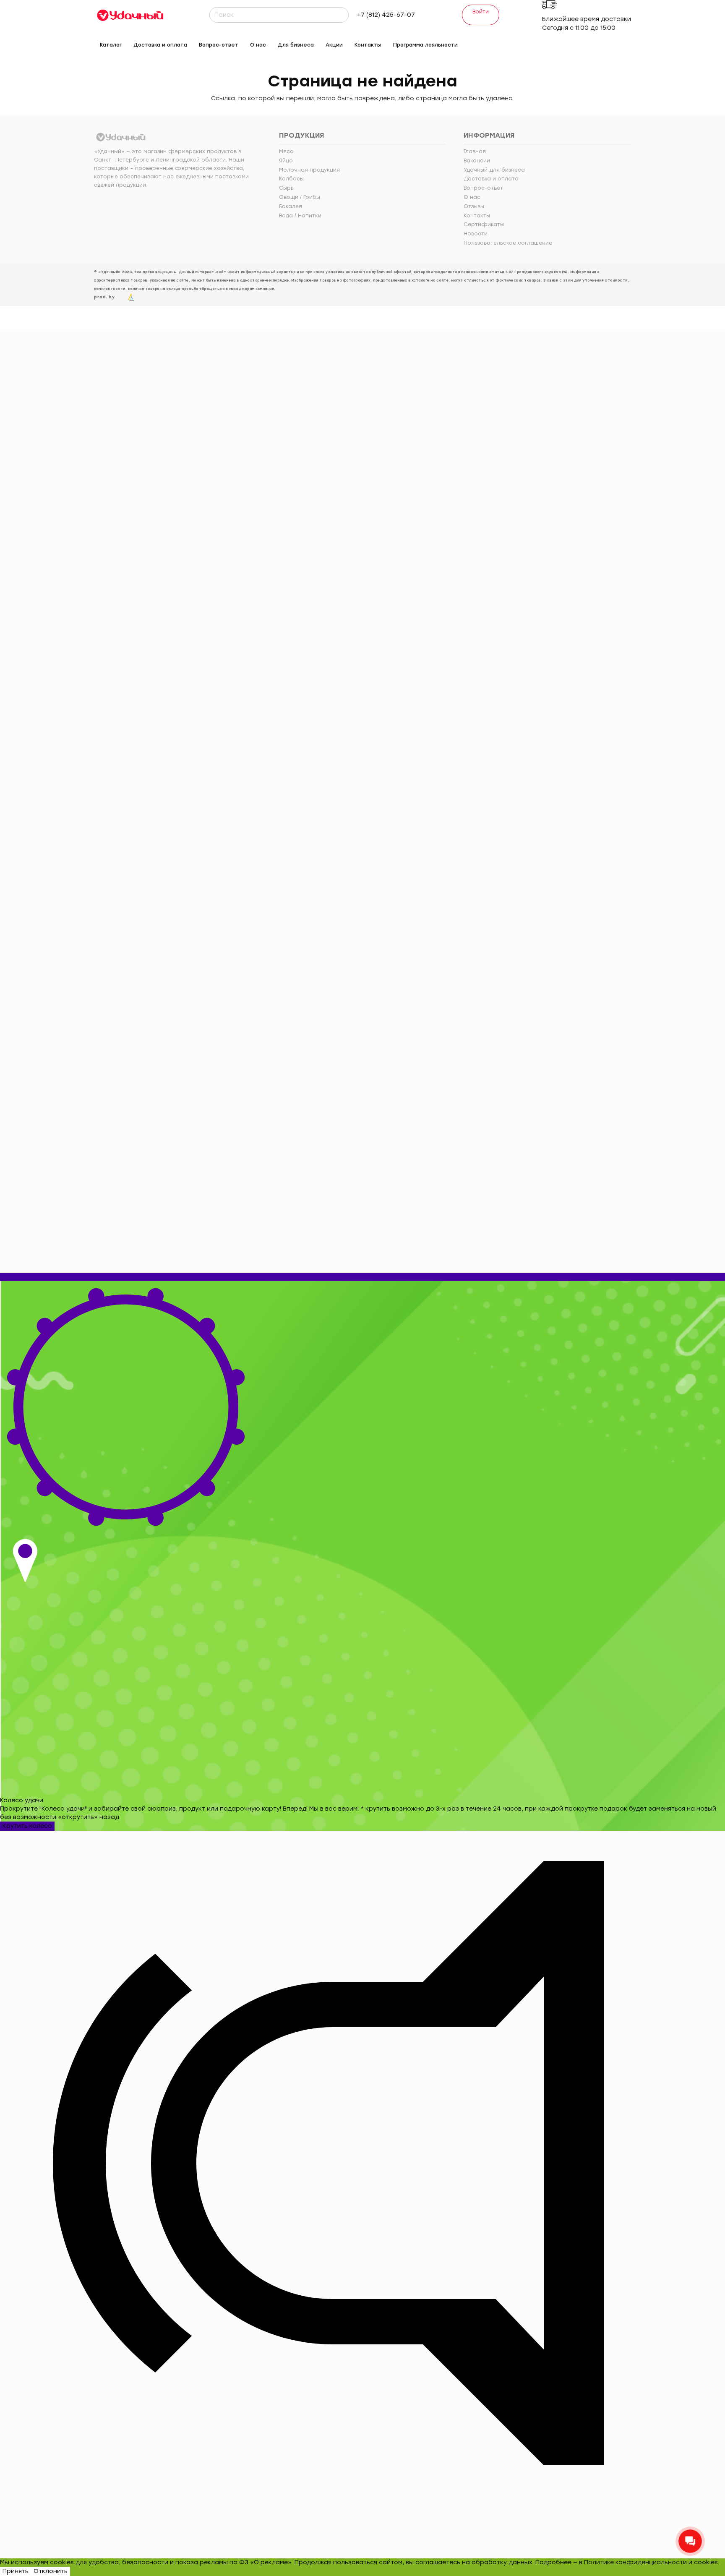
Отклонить (51, 2571)
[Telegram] (552, 43)
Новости (476, 234)
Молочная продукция (309, 170)
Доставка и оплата (491, 179)
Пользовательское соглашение (508, 243)
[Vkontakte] (539, 43)
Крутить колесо (27, 1826)
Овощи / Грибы (300, 197)
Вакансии (477, 161)
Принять (16, 2571)
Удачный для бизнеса (494, 170)
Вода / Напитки (300, 216)
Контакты (477, 216)
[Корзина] (626, 45)
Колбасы (291, 179)
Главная (475, 151)
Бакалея (291, 206)
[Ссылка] (130, 15)
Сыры (287, 188)
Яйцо (286, 161)
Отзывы (474, 206)
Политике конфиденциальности (635, 2562)
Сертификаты (484, 224)
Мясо (286, 151)
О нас (472, 197)
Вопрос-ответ (483, 188)
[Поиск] (341, 15)
